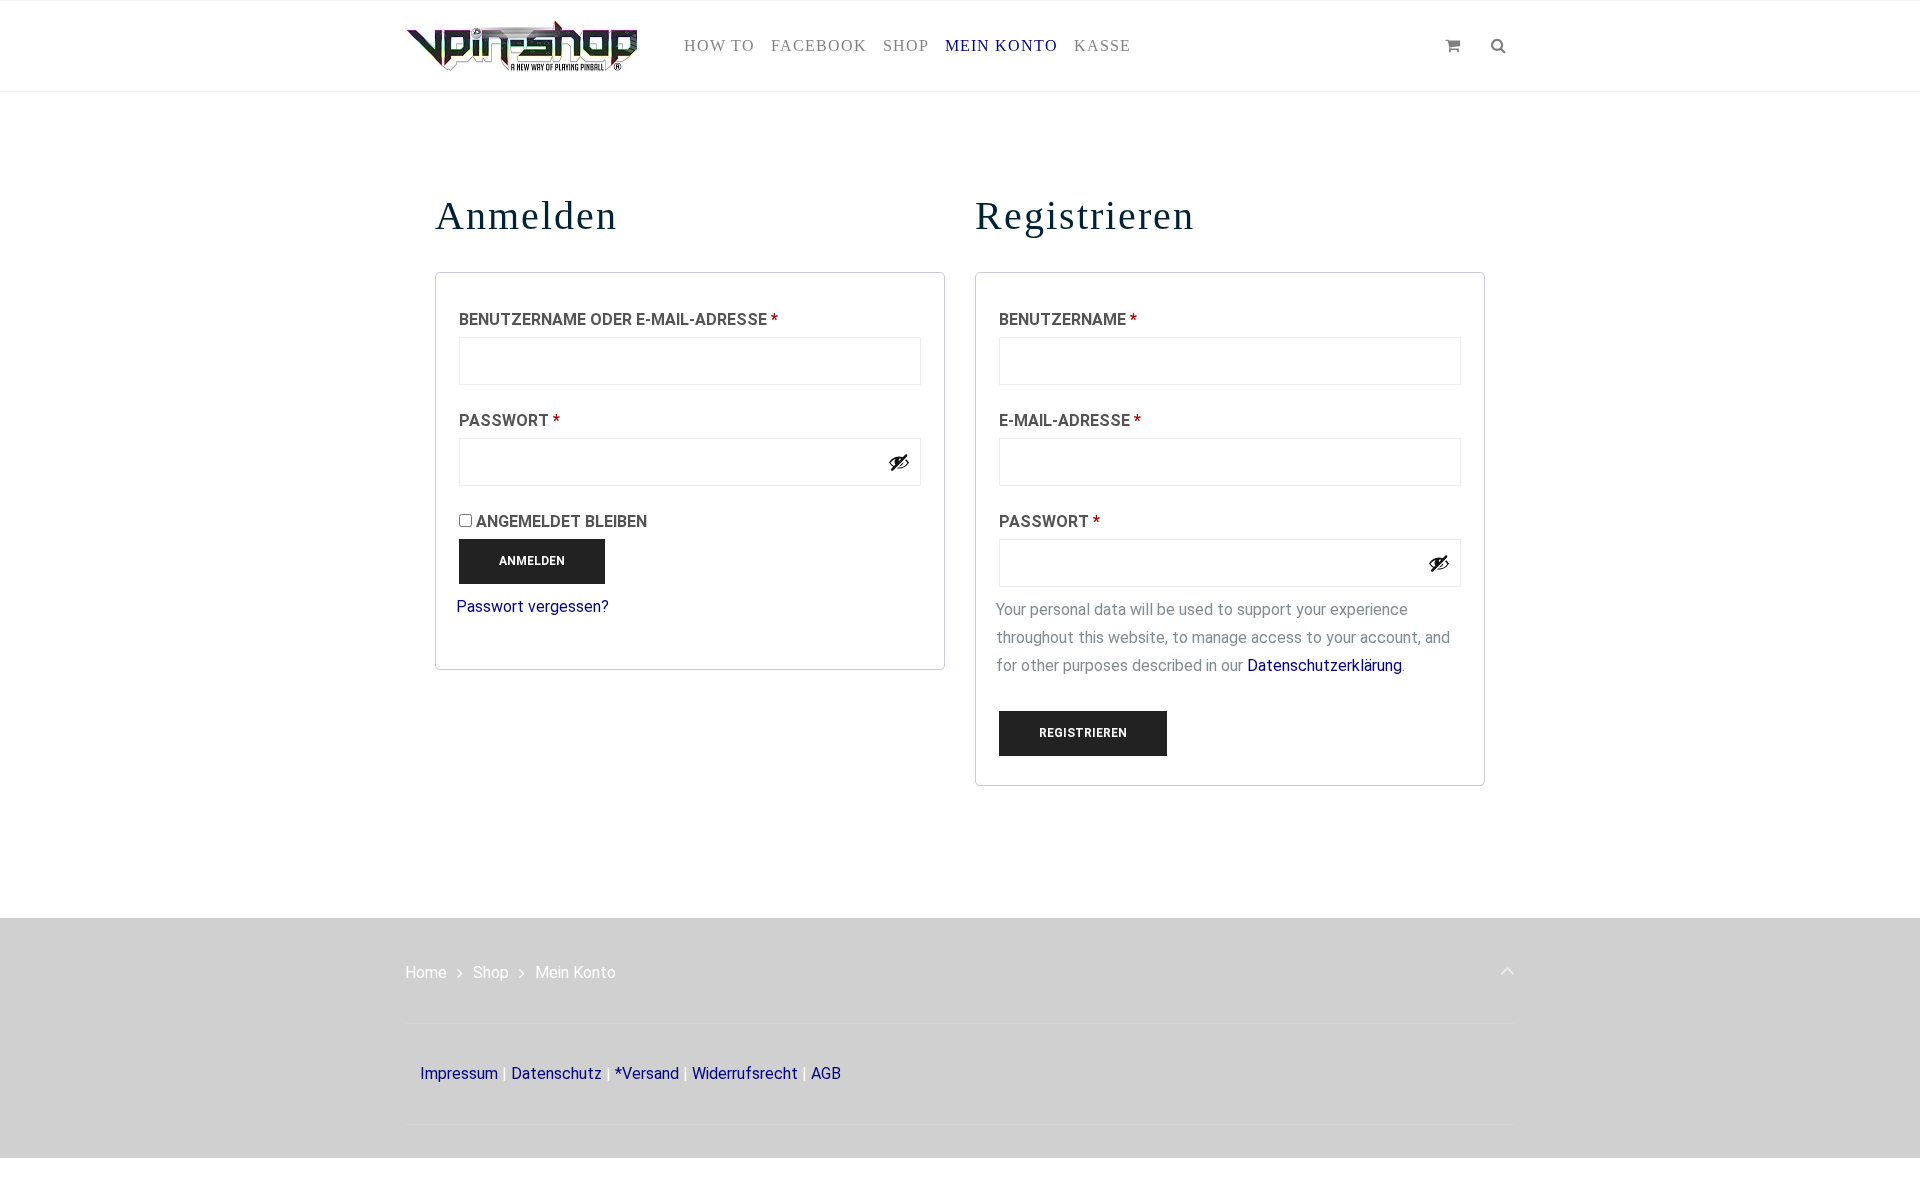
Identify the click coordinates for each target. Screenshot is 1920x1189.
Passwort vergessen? (532, 606)
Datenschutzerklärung (1324, 665)
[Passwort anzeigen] (899, 462)
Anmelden (532, 561)
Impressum (459, 1073)
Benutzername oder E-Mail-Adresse (675, 319)
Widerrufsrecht (745, 1073)
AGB (826, 1073)
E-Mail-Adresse (1127, 420)
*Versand (647, 1073)
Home (426, 972)
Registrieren (1083, 733)
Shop (491, 972)
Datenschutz (556, 1073)
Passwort (566, 420)
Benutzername (1125, 319)
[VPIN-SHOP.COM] (522, 46)
